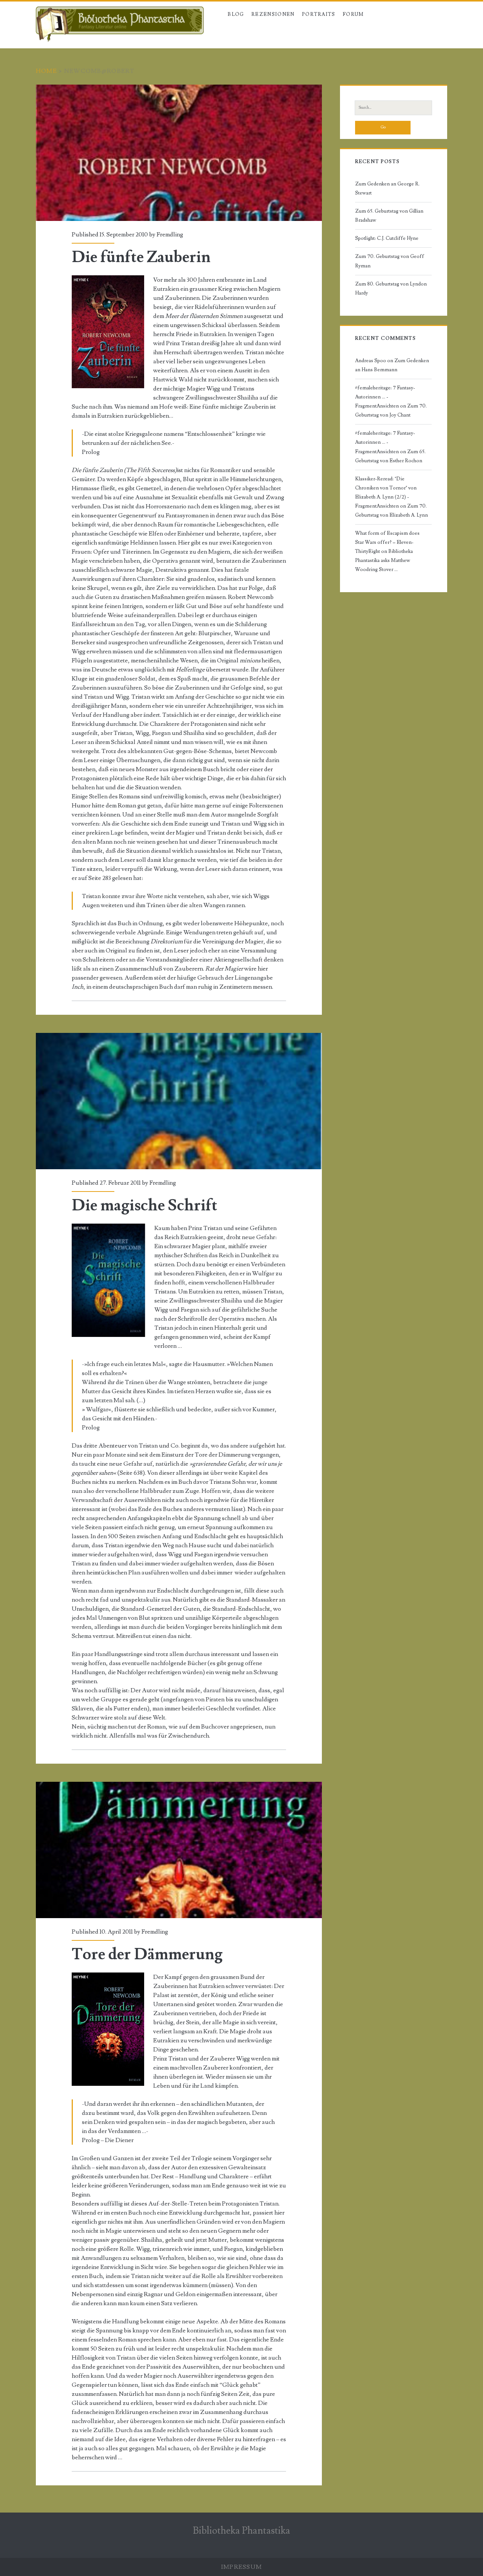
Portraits (319, 14)
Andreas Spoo (371, 361)
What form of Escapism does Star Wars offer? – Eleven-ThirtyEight (387, 542)
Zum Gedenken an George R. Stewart (387, 188)
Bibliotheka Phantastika (241, 2531)
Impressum (242, 2567)
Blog (236, 14)
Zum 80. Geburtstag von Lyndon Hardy (391, 289)
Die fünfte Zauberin (179, 153)
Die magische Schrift (179, 1101)
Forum (353, 14)
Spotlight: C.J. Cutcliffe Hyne (387, 238)
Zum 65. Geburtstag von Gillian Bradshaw (389, 216)
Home (46, 71)
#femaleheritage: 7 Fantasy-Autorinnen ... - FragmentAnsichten (385, 397)
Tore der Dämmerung (179, 1850)
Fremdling (170, 235)
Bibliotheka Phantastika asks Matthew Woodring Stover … (384, 560)
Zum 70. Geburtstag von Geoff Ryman (390, 261)
